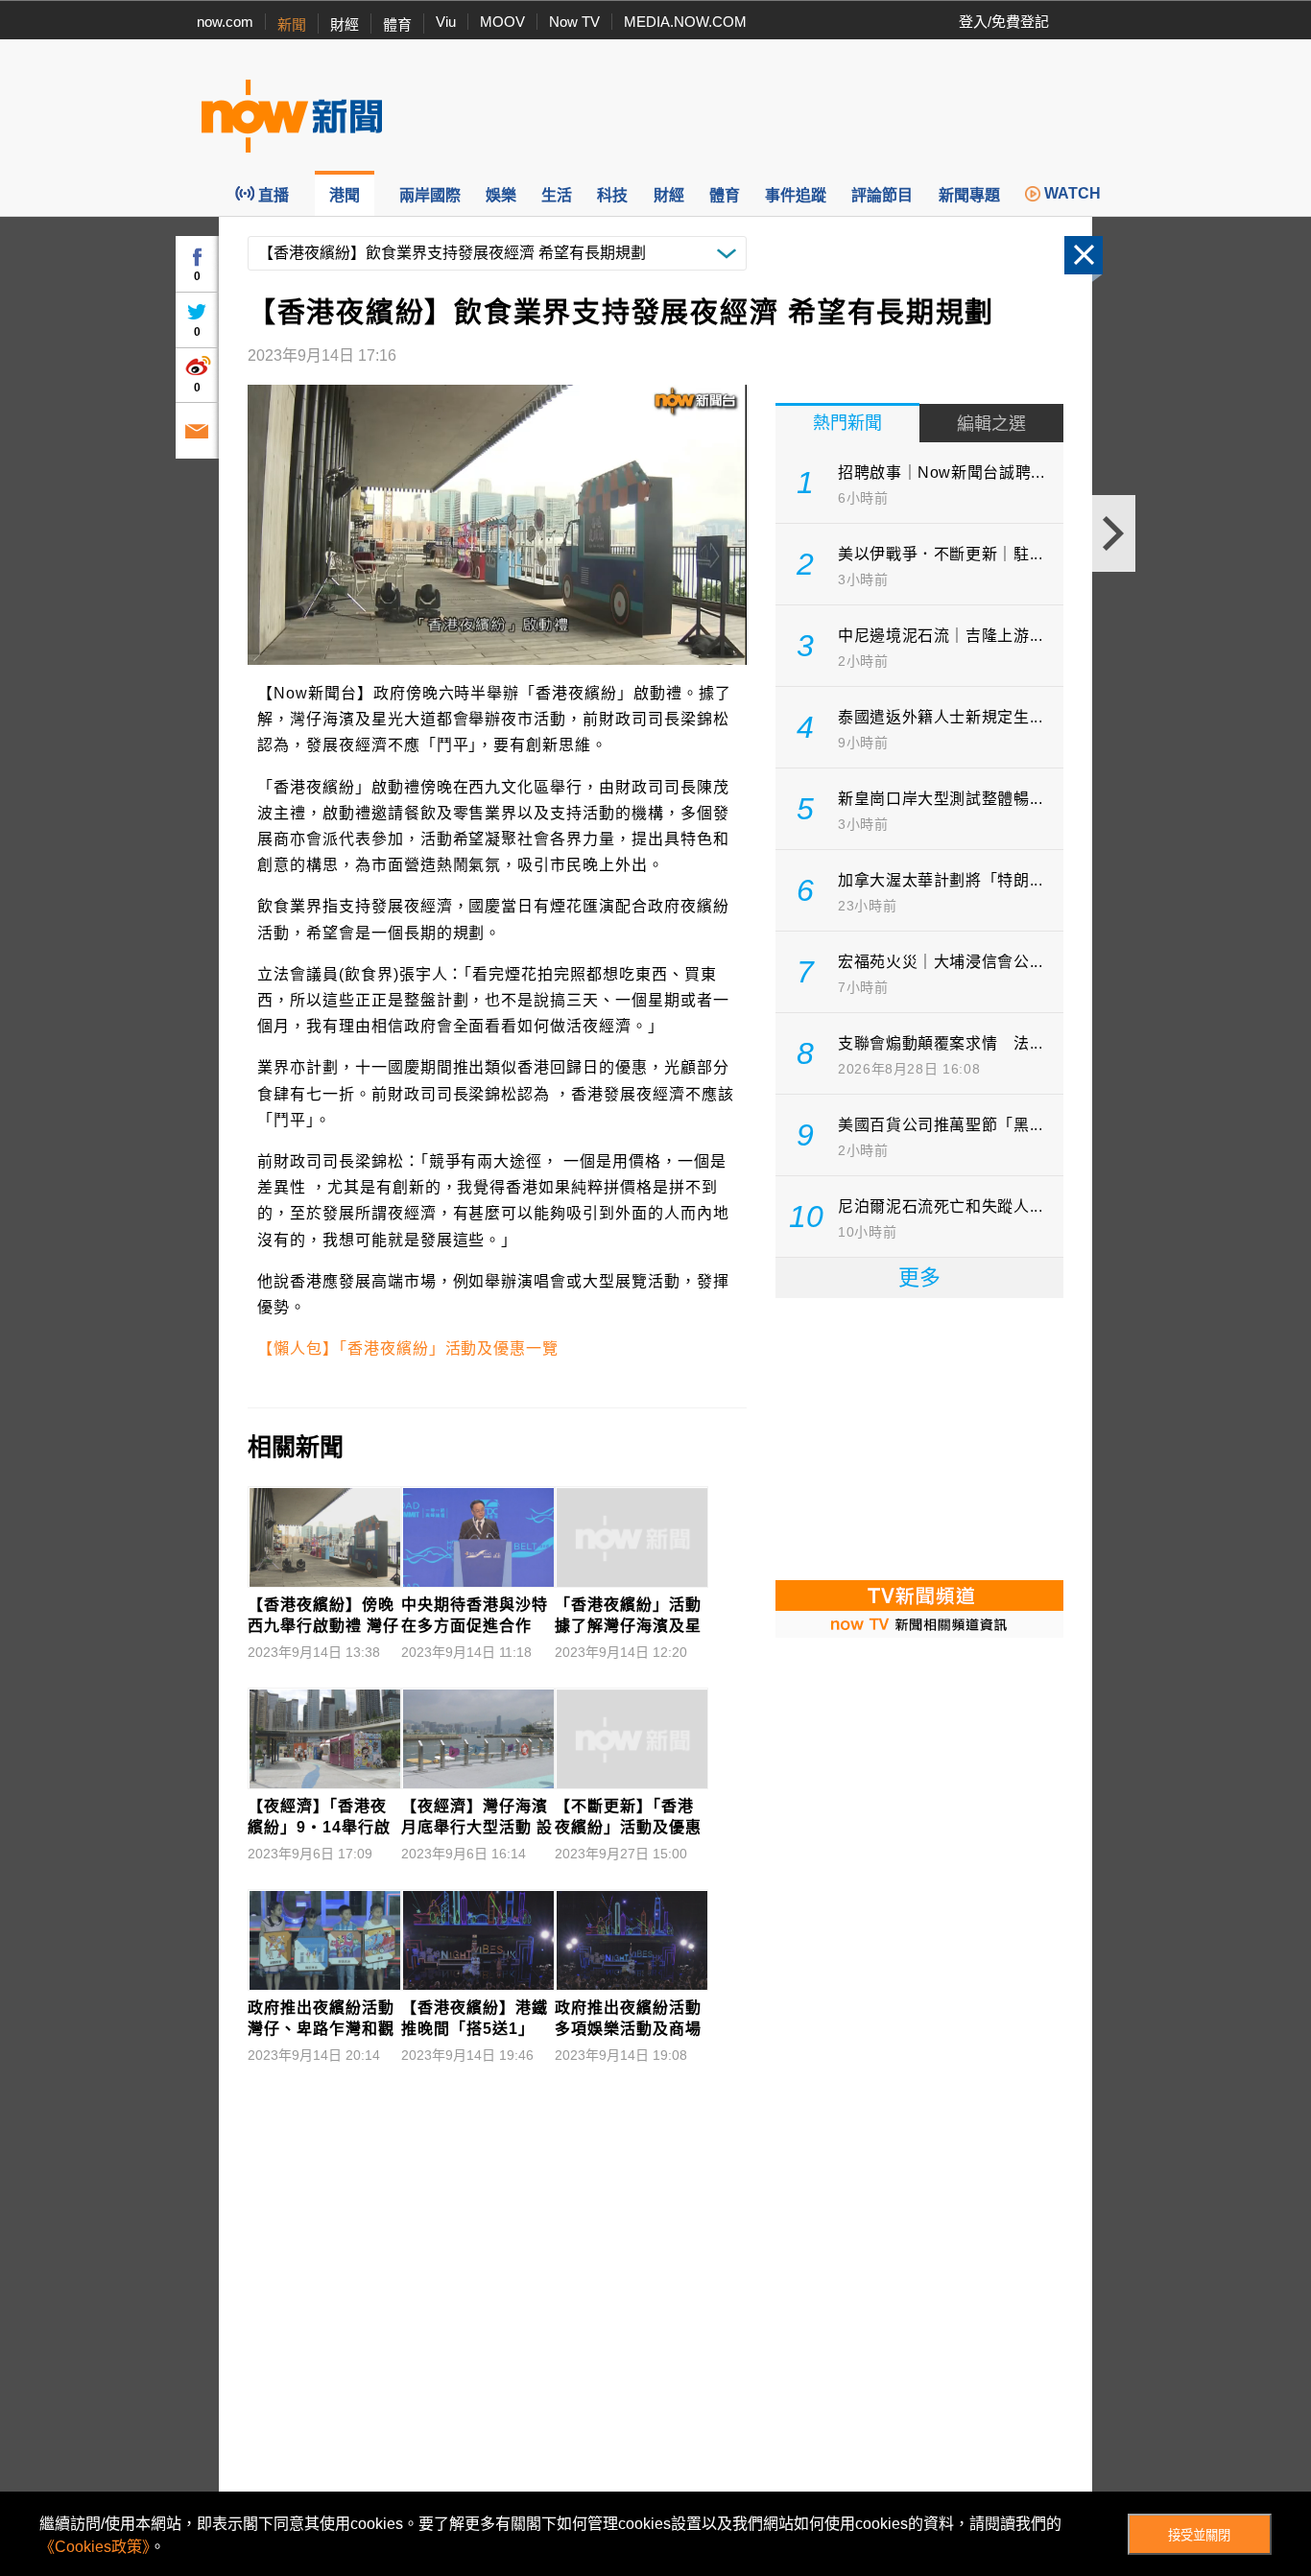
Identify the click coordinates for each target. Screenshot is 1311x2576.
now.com (225, 22)
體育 (397, 24)
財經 (345, 24)
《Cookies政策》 (95, 2547)
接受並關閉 (1199, 2535)
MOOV (502, 22)
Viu (446, 22)
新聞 (292, 24)
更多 (919, 1277)
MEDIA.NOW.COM (685, 22)
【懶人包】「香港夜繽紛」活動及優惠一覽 (408, 1348)
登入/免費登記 (1004, 22)
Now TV (574, 22)
